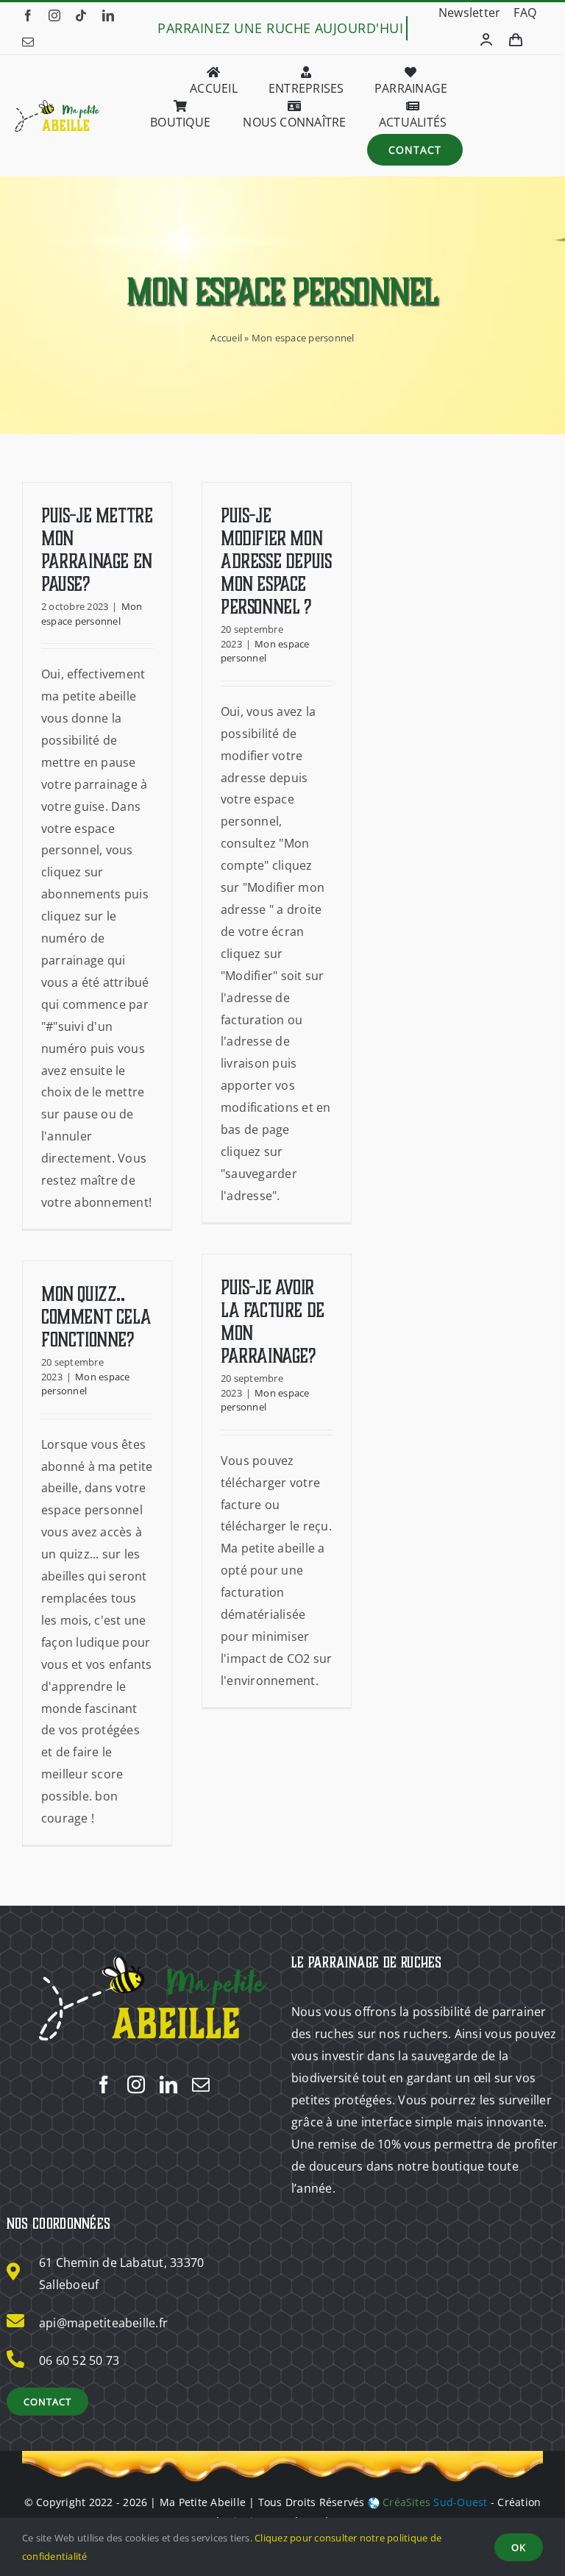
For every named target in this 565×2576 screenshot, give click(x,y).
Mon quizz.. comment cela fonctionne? (96, 1317)
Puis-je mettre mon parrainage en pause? (97, 550)
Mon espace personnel (92, 614)
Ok (519, 2547)
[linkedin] (108, 15)
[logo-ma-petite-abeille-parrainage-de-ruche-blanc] (152, 1956)
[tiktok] (81, 15)
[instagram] (54, 15)
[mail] (28, 42)
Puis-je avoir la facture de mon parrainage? (273, 1322)
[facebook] (28, 15)
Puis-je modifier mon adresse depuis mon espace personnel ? (276, 561)
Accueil (226, 338)
